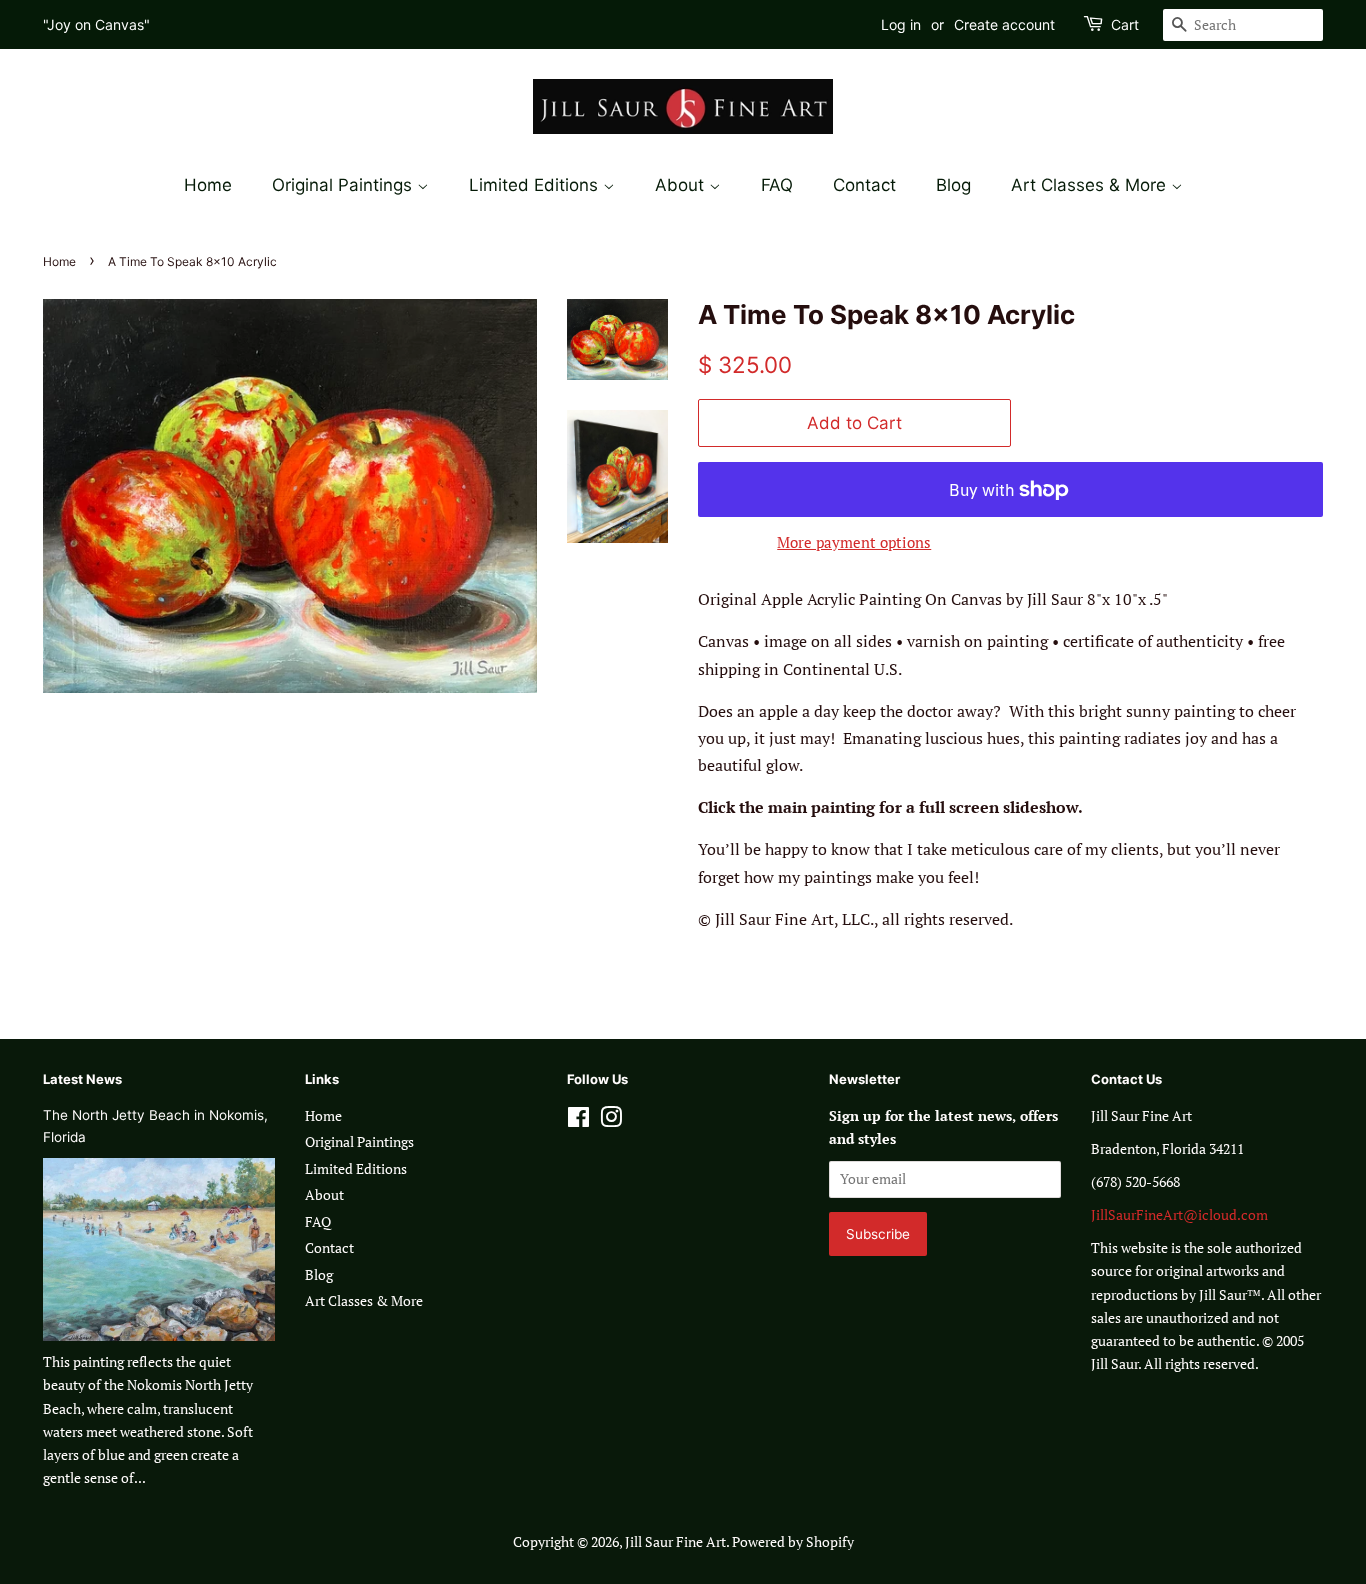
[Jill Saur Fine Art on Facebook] (578, 1121)
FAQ (777, 185)
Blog (953, 185)
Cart (1125, 24)
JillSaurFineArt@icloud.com (1179, 1215)
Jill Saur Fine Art (675, 1542)
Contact (864, 185)
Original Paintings (344, 185)
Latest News (82, 1079)
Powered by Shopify (793, 1542)
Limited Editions (536, 185)
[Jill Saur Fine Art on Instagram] (611, 1121)
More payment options (854, 542)
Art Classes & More (1091, 185)
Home (208, 185)
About (682, 185)
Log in (901, 24)
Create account (1004, 24)
